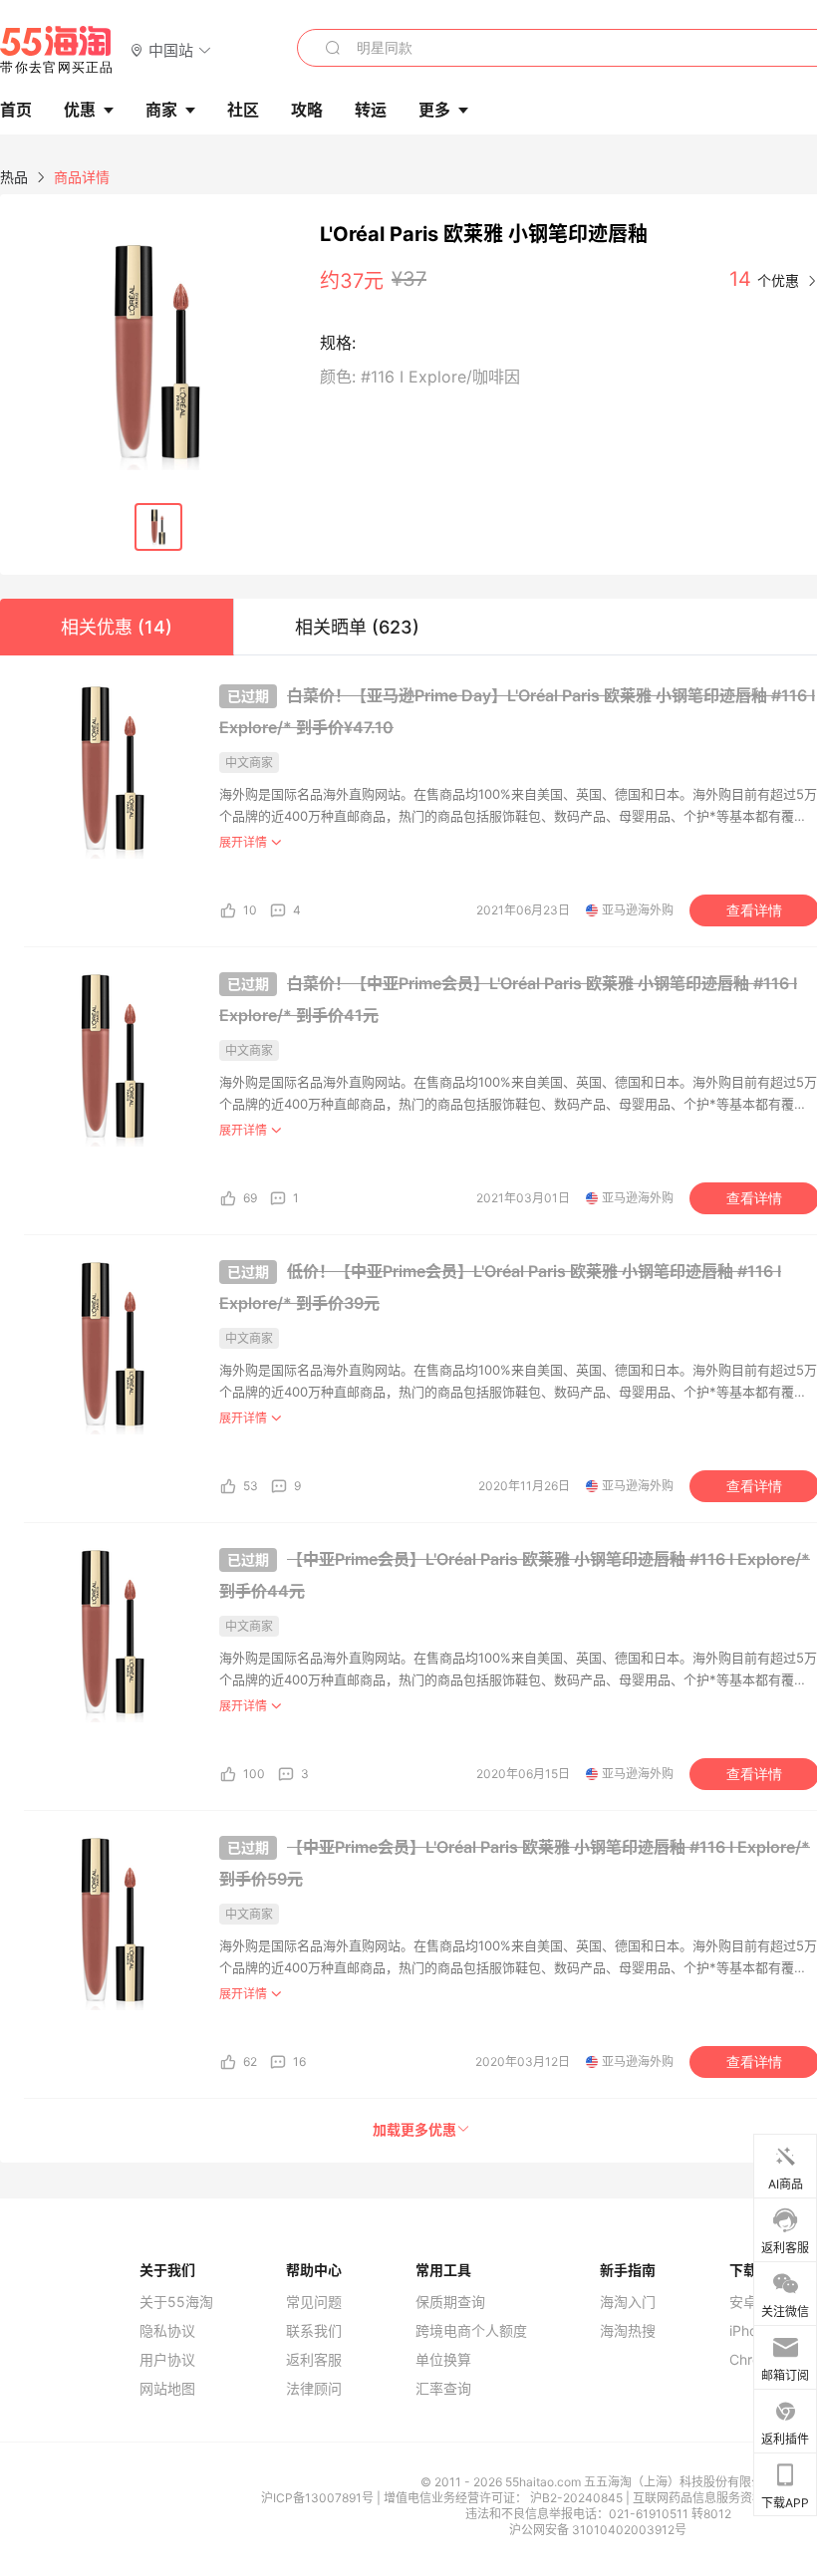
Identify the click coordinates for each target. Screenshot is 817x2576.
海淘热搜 (628, 2331)
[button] (171, 49)
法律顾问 (314, 2389)
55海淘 (57, 50)
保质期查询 (450, 2302)
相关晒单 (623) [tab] (357, 627)
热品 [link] (14, 177)
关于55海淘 (176, 2302)
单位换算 (443, 2360)
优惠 (80, 110)
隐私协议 (167, 2331)
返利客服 (314, 2360)
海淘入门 (628, 2302)
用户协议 (167, 2360)
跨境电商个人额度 (471, 2331)
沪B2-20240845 (578, 2498)
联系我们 (314, 2331)
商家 (161, 110)
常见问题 (314, 2302)
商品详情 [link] (82, 177)
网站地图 (167, 2389)
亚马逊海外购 (638, 910)
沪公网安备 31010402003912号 (598, 2530)
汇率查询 (443, 2389)
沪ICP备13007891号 (319, 2498)
